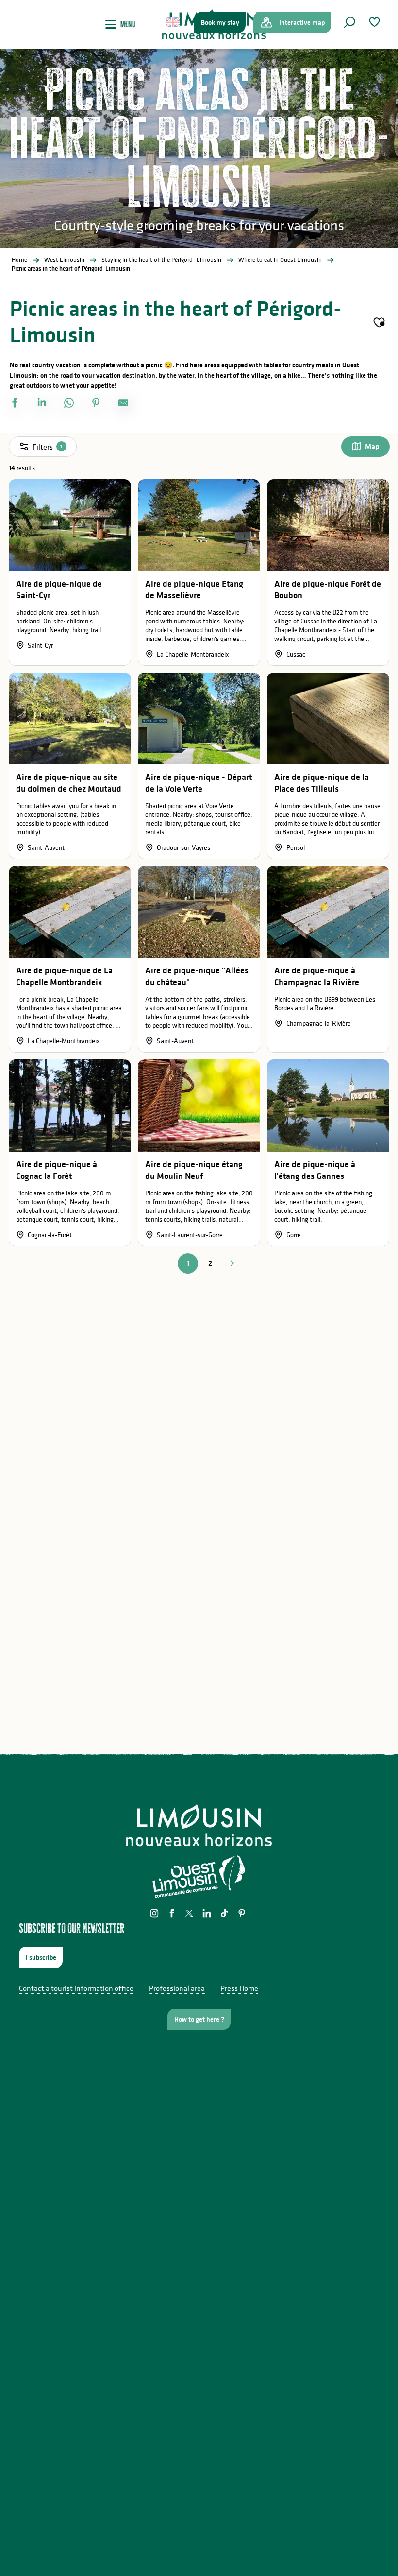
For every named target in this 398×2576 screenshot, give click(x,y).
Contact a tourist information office (76, 1988)
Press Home (239, 1988)
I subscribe (41, 1957)
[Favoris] (376, 22)
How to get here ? (199, 2019)
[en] (174, 22)
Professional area (177, 1988)
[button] (349, 22)
